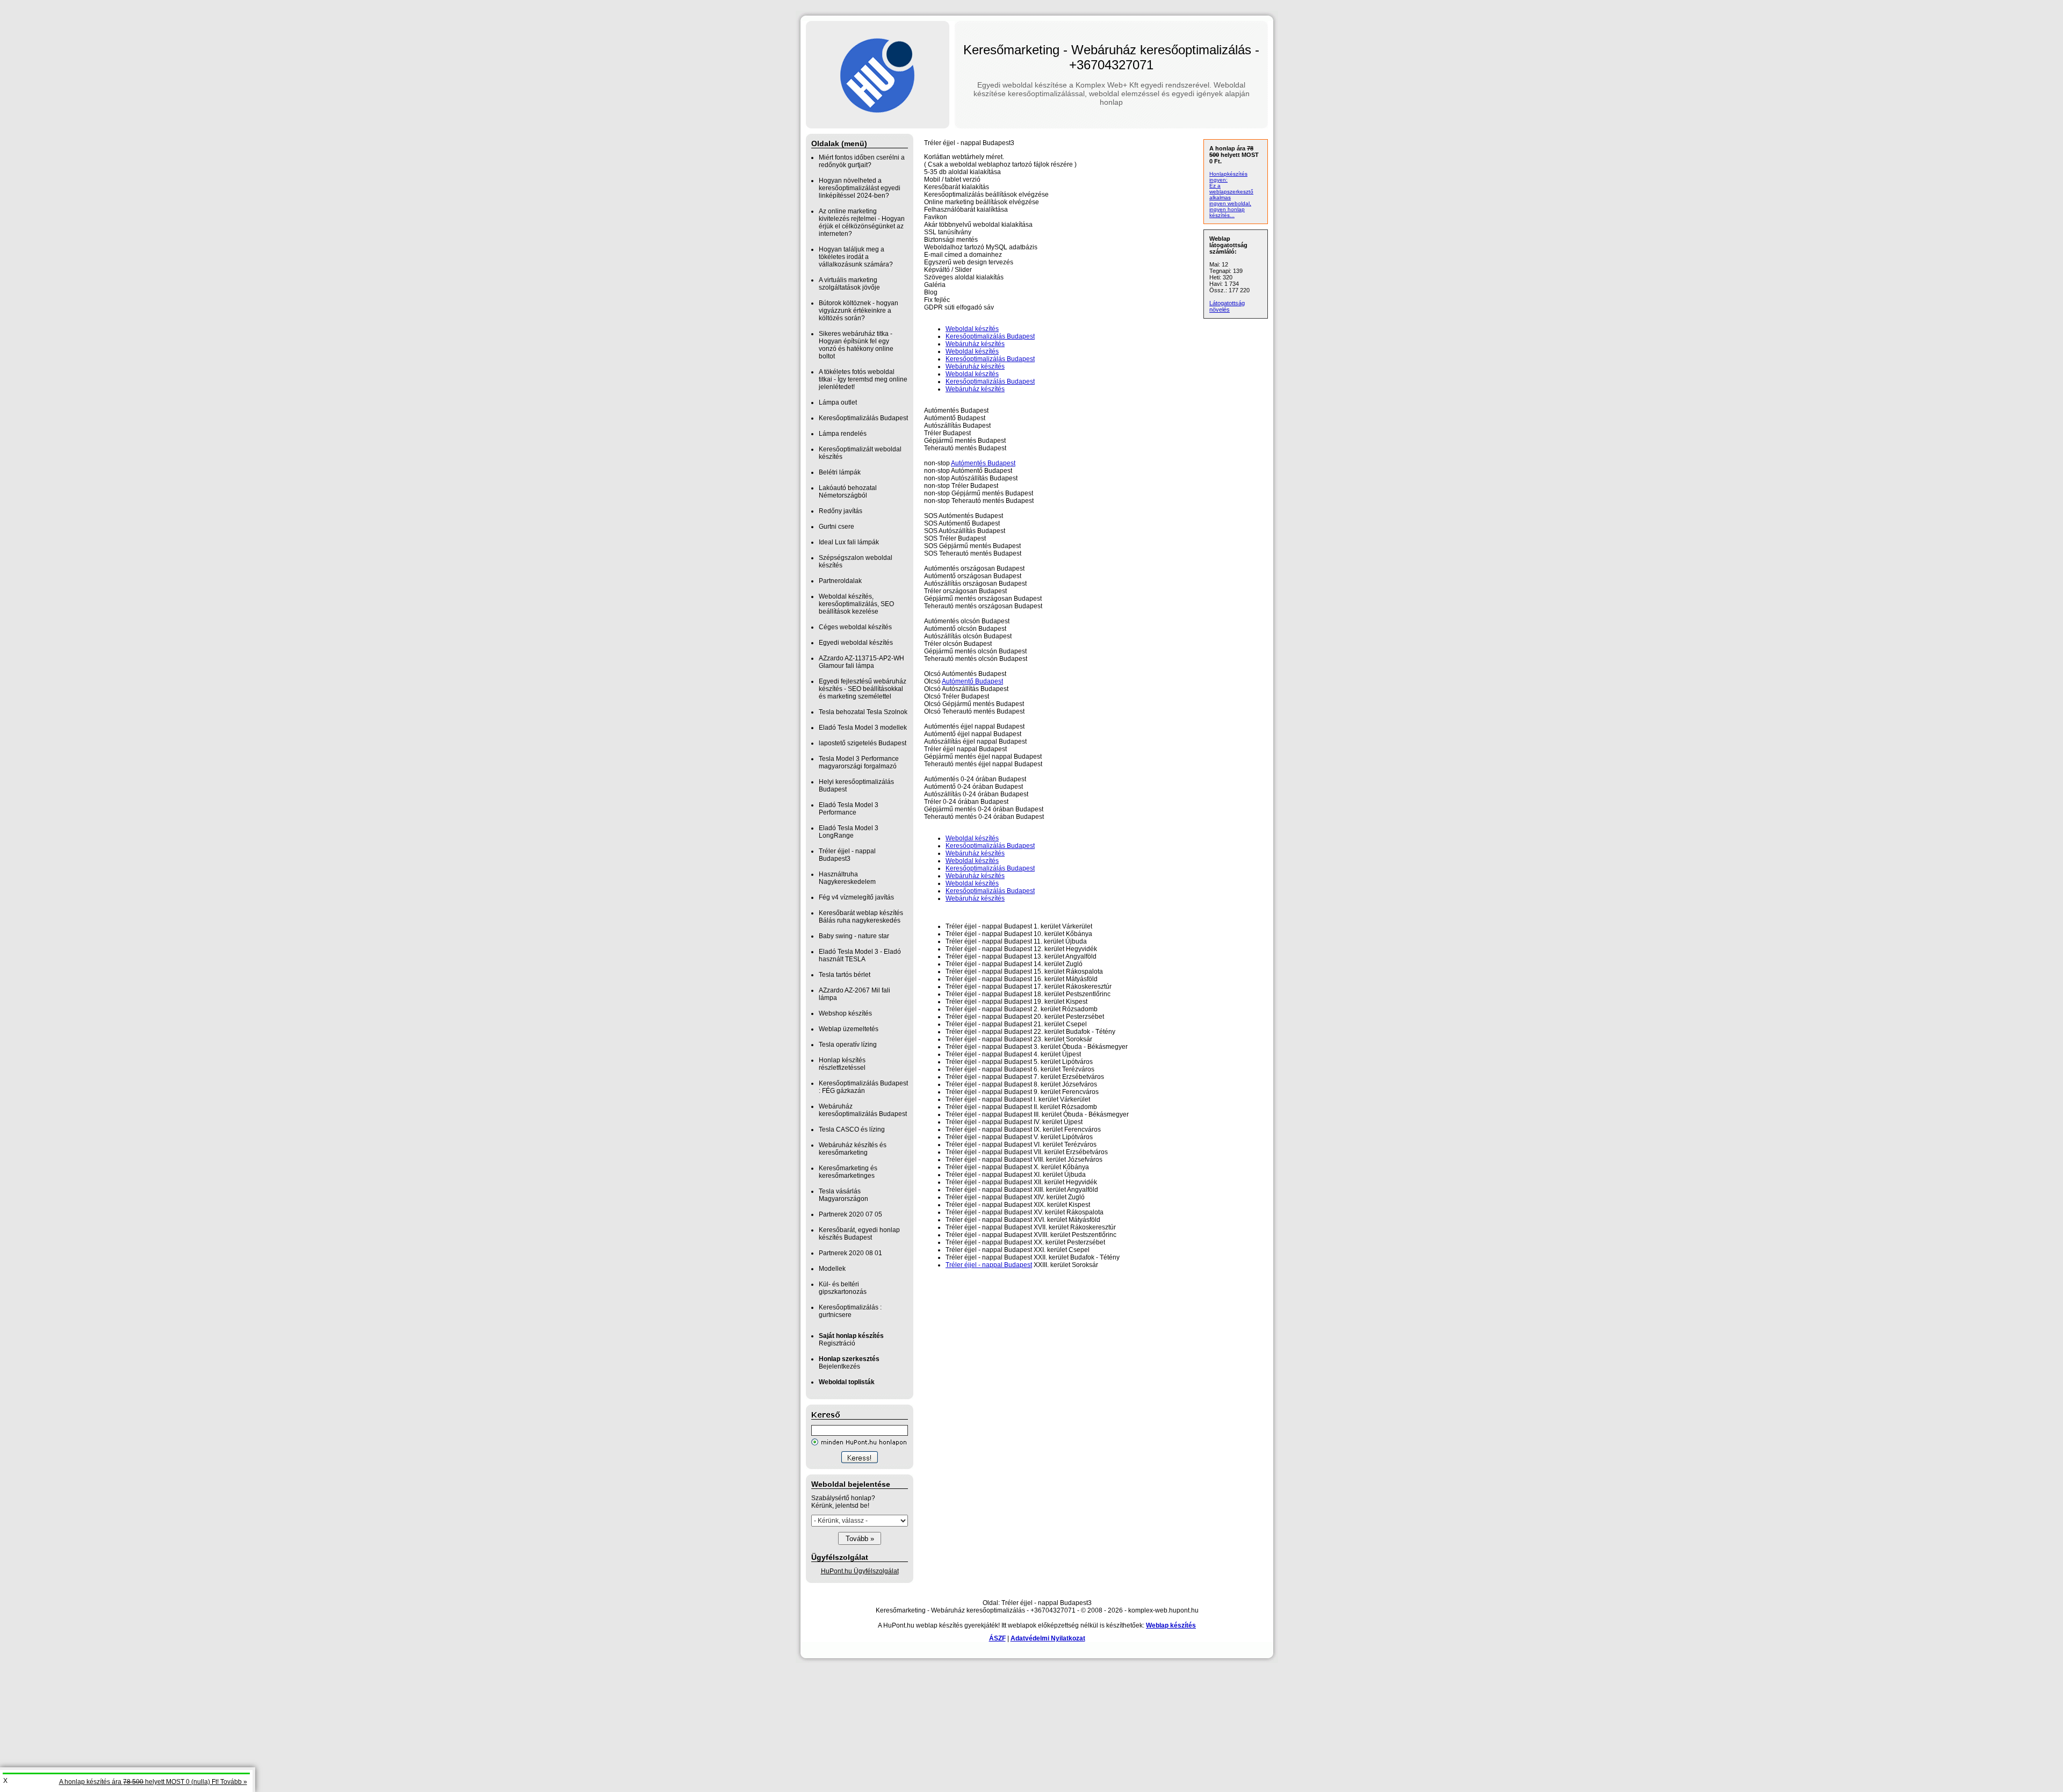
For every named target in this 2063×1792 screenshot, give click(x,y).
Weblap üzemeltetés (849, 1029)
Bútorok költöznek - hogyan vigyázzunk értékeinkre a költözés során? (859, 311)
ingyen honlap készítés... (1227, 212)
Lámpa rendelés (843, 434)
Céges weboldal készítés (855, 627)
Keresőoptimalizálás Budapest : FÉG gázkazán (863, 1087)
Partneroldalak (840, 581)
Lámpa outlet (838, 402)
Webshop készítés (845, 1013)
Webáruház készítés (975, 344)
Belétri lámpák (840, 472)
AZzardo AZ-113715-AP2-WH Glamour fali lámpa (861, 662)
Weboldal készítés (972, 329)
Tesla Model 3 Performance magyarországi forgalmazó (859, 762)
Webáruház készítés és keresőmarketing (853, 1149)
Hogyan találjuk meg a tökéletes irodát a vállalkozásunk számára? (856, 257)
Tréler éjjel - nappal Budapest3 (847, 855)
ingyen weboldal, (1230, 203)
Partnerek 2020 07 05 (850, 1214)
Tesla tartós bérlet (845, 975)
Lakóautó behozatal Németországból (848, 492)
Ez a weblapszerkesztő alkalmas (1231, 192)
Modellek (832, 1269)
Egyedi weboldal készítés (856, 643)
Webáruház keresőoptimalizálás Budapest (863, 1110)
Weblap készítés (1171, 1625)
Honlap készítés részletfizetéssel (842, 1064)
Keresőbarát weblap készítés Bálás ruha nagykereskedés (861, 917)
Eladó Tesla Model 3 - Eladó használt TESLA (860, 955)
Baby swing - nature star (854, 936)
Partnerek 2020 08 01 (850, 1253)
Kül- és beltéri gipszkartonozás (843, 1288)
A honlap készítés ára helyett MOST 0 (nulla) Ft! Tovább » (153, 1782)
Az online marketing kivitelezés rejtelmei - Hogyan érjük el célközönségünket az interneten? (862, 222)
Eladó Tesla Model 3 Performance (849, 809)
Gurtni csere (836, 527)
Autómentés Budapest (983, 463)
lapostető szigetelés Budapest (863, 743)
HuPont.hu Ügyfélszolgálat (860, 1571)
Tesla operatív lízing (848, 1045)
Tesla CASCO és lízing (852, 1129)
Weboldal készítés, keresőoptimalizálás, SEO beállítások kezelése (856, 604)
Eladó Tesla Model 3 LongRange (849, 832)
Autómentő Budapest (972, 681)
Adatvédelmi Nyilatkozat (1048, 1638)
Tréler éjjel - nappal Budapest (989, 1265)
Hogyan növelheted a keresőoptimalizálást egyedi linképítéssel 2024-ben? (860, 188)
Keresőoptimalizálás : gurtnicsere (850, 1311)
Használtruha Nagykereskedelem (847, 878)
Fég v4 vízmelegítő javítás (856, 897)
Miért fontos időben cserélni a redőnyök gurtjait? (862, 161)
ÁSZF (997, 1638)
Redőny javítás (841, 511)
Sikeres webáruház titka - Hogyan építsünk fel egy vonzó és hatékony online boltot (856, 345)
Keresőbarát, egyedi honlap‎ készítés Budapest (859, 1234)
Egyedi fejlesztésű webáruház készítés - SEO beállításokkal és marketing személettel (863, 689)
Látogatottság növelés (1227, 306)
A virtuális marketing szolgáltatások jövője (849, 284)
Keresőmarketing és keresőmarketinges (848, 1172)
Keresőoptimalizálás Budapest (863, 418)
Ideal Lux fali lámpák (849, 542)
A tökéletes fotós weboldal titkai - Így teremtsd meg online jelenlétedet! (863, 379)
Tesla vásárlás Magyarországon (843, 1195)
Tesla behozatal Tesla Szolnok (863, 712)
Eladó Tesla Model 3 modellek (863, 728)
